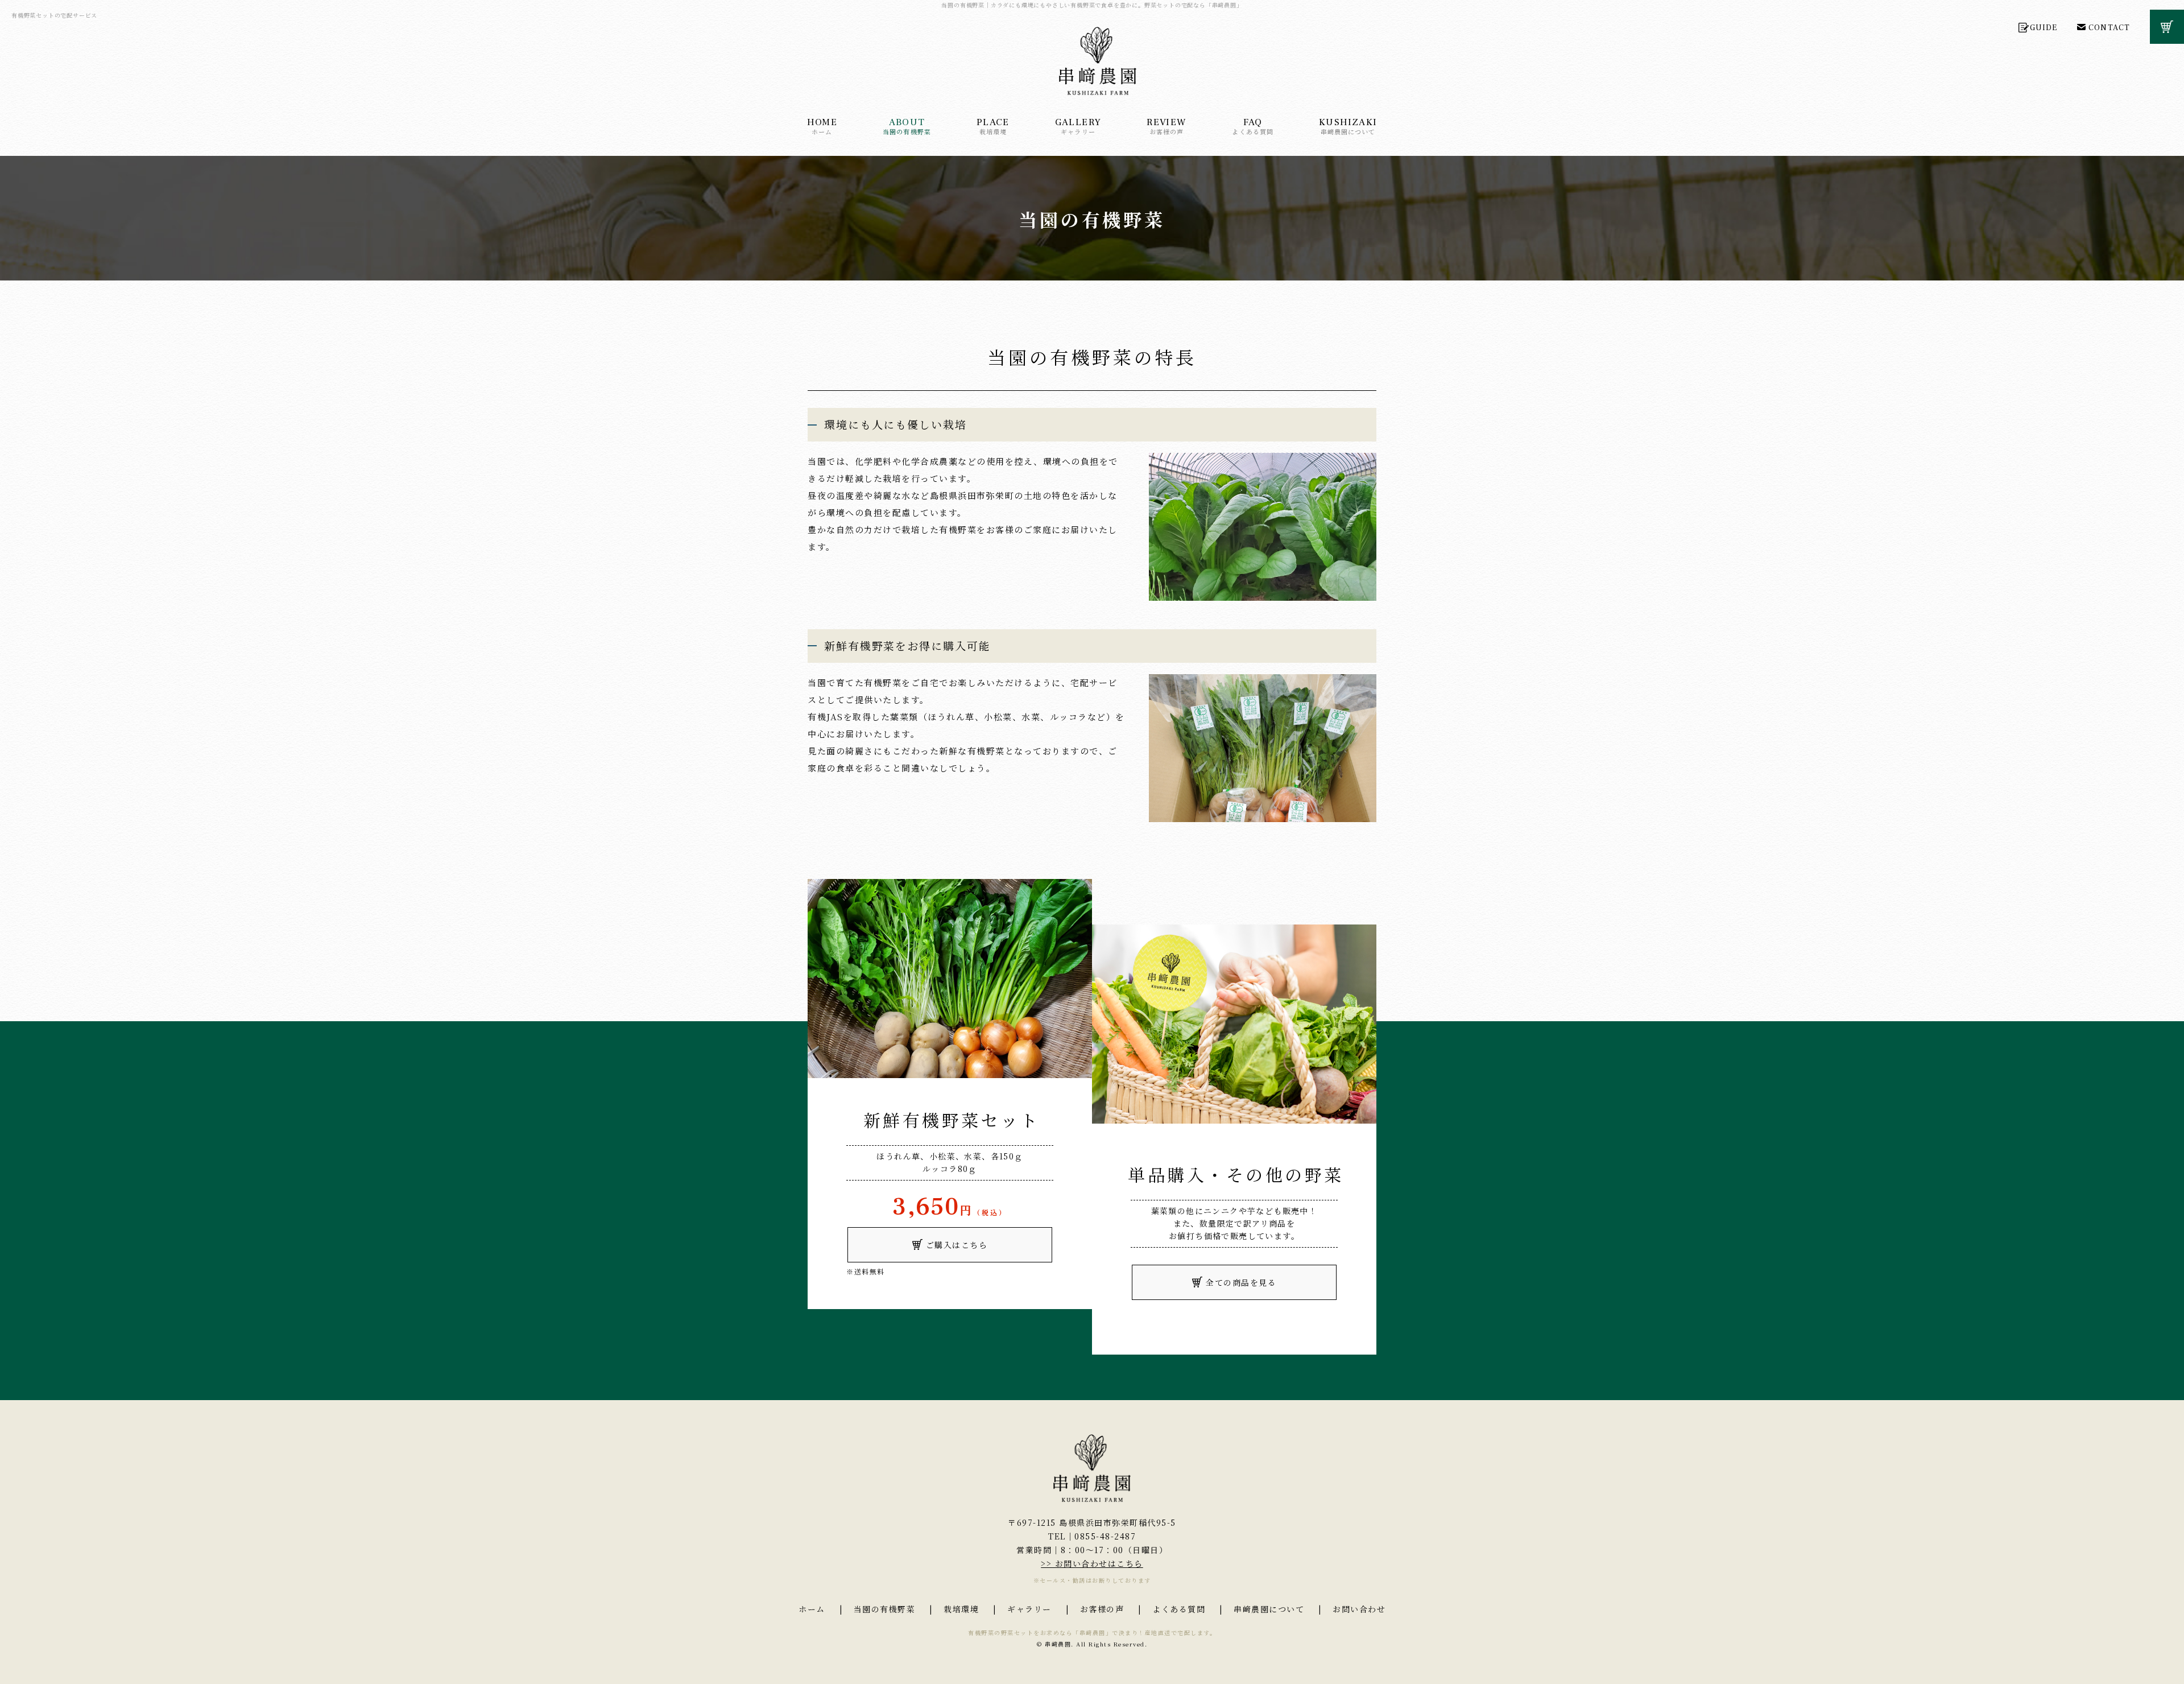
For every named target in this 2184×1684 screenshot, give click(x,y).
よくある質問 (1253, 126)
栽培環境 (993, 126)
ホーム (822, 126)
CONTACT (2109, 28)
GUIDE (2044, 28)
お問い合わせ (1359, 1609)
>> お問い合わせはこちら (1092, 1563)
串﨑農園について (1348, 126)
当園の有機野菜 (907, 126)
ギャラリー (1078, 126)
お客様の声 (1167, 126)
